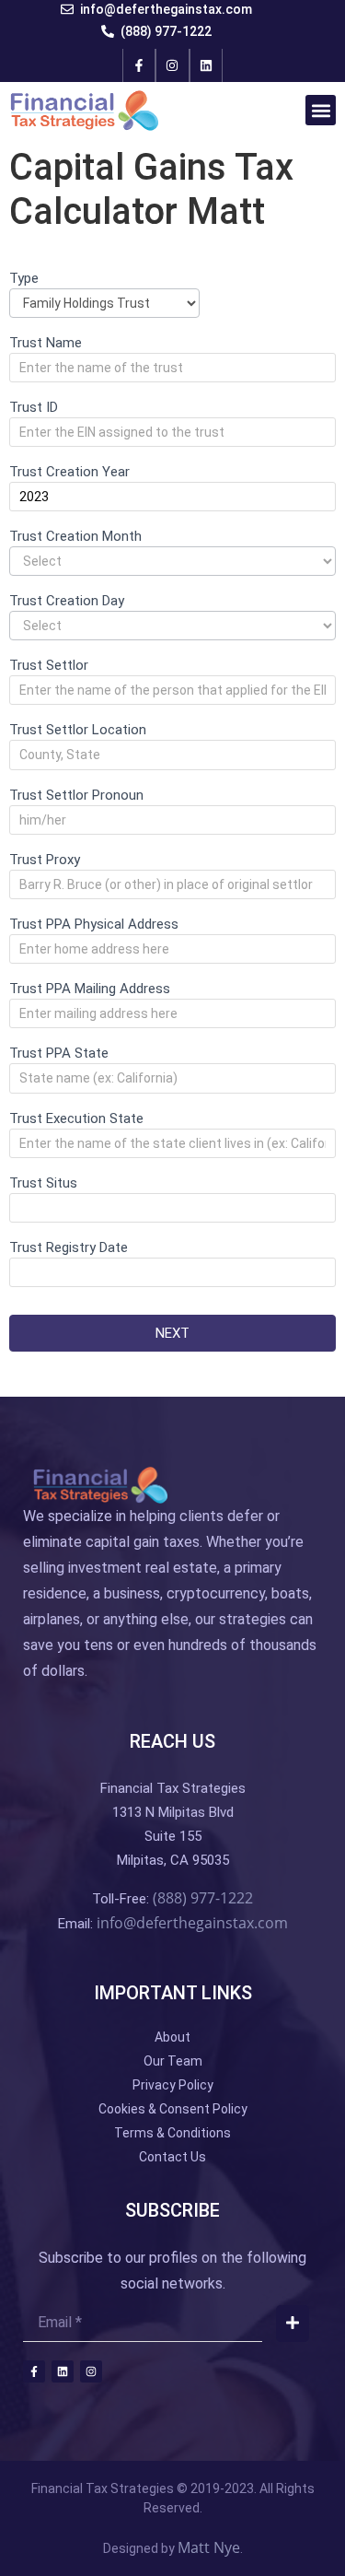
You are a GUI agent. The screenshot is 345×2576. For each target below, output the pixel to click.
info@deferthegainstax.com (192, 1923)
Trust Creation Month (75, 537)
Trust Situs (43, 1184)
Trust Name (46, 344)
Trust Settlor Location (78, 731)
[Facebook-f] (139, 65)
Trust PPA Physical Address (94, 925)
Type (24, 279)
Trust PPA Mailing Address (90, 989)
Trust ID (34, 408)
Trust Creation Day (67, 602)
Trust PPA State (59, 1054)
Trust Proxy (45, 861)
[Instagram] (172, 65)
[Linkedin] (206, 65)
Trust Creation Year (69, 473)
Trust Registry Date (69, 1248)
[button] (321, 110)
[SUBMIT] (293, 2324)
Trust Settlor (49, 666)
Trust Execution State (76, 1119)
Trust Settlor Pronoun (76, 796)
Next (172, 1333)
